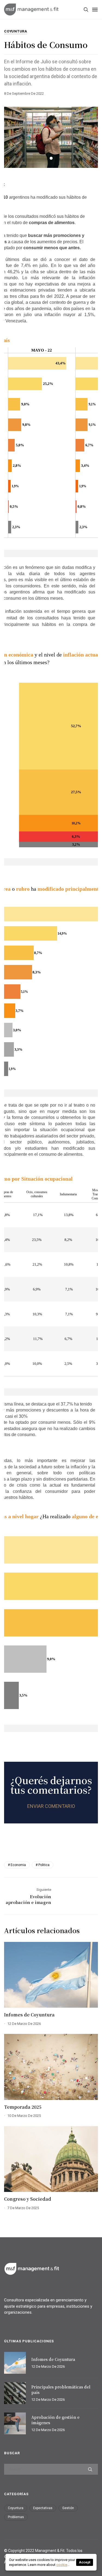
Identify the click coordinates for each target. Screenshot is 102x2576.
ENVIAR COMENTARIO (51, 1806)
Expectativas (43, 2508)
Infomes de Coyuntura (29, 2015)
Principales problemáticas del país (61, 2390)
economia (18, 1865)
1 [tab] (51, 158)
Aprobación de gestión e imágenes (55, 2420)
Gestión (68, 2508)
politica (44, 1865)
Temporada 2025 (23, 2107)
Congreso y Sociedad (28, 2199)
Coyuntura (16, 32)
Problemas (16, 2517)
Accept (85, 2562)
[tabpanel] (51, 137)
